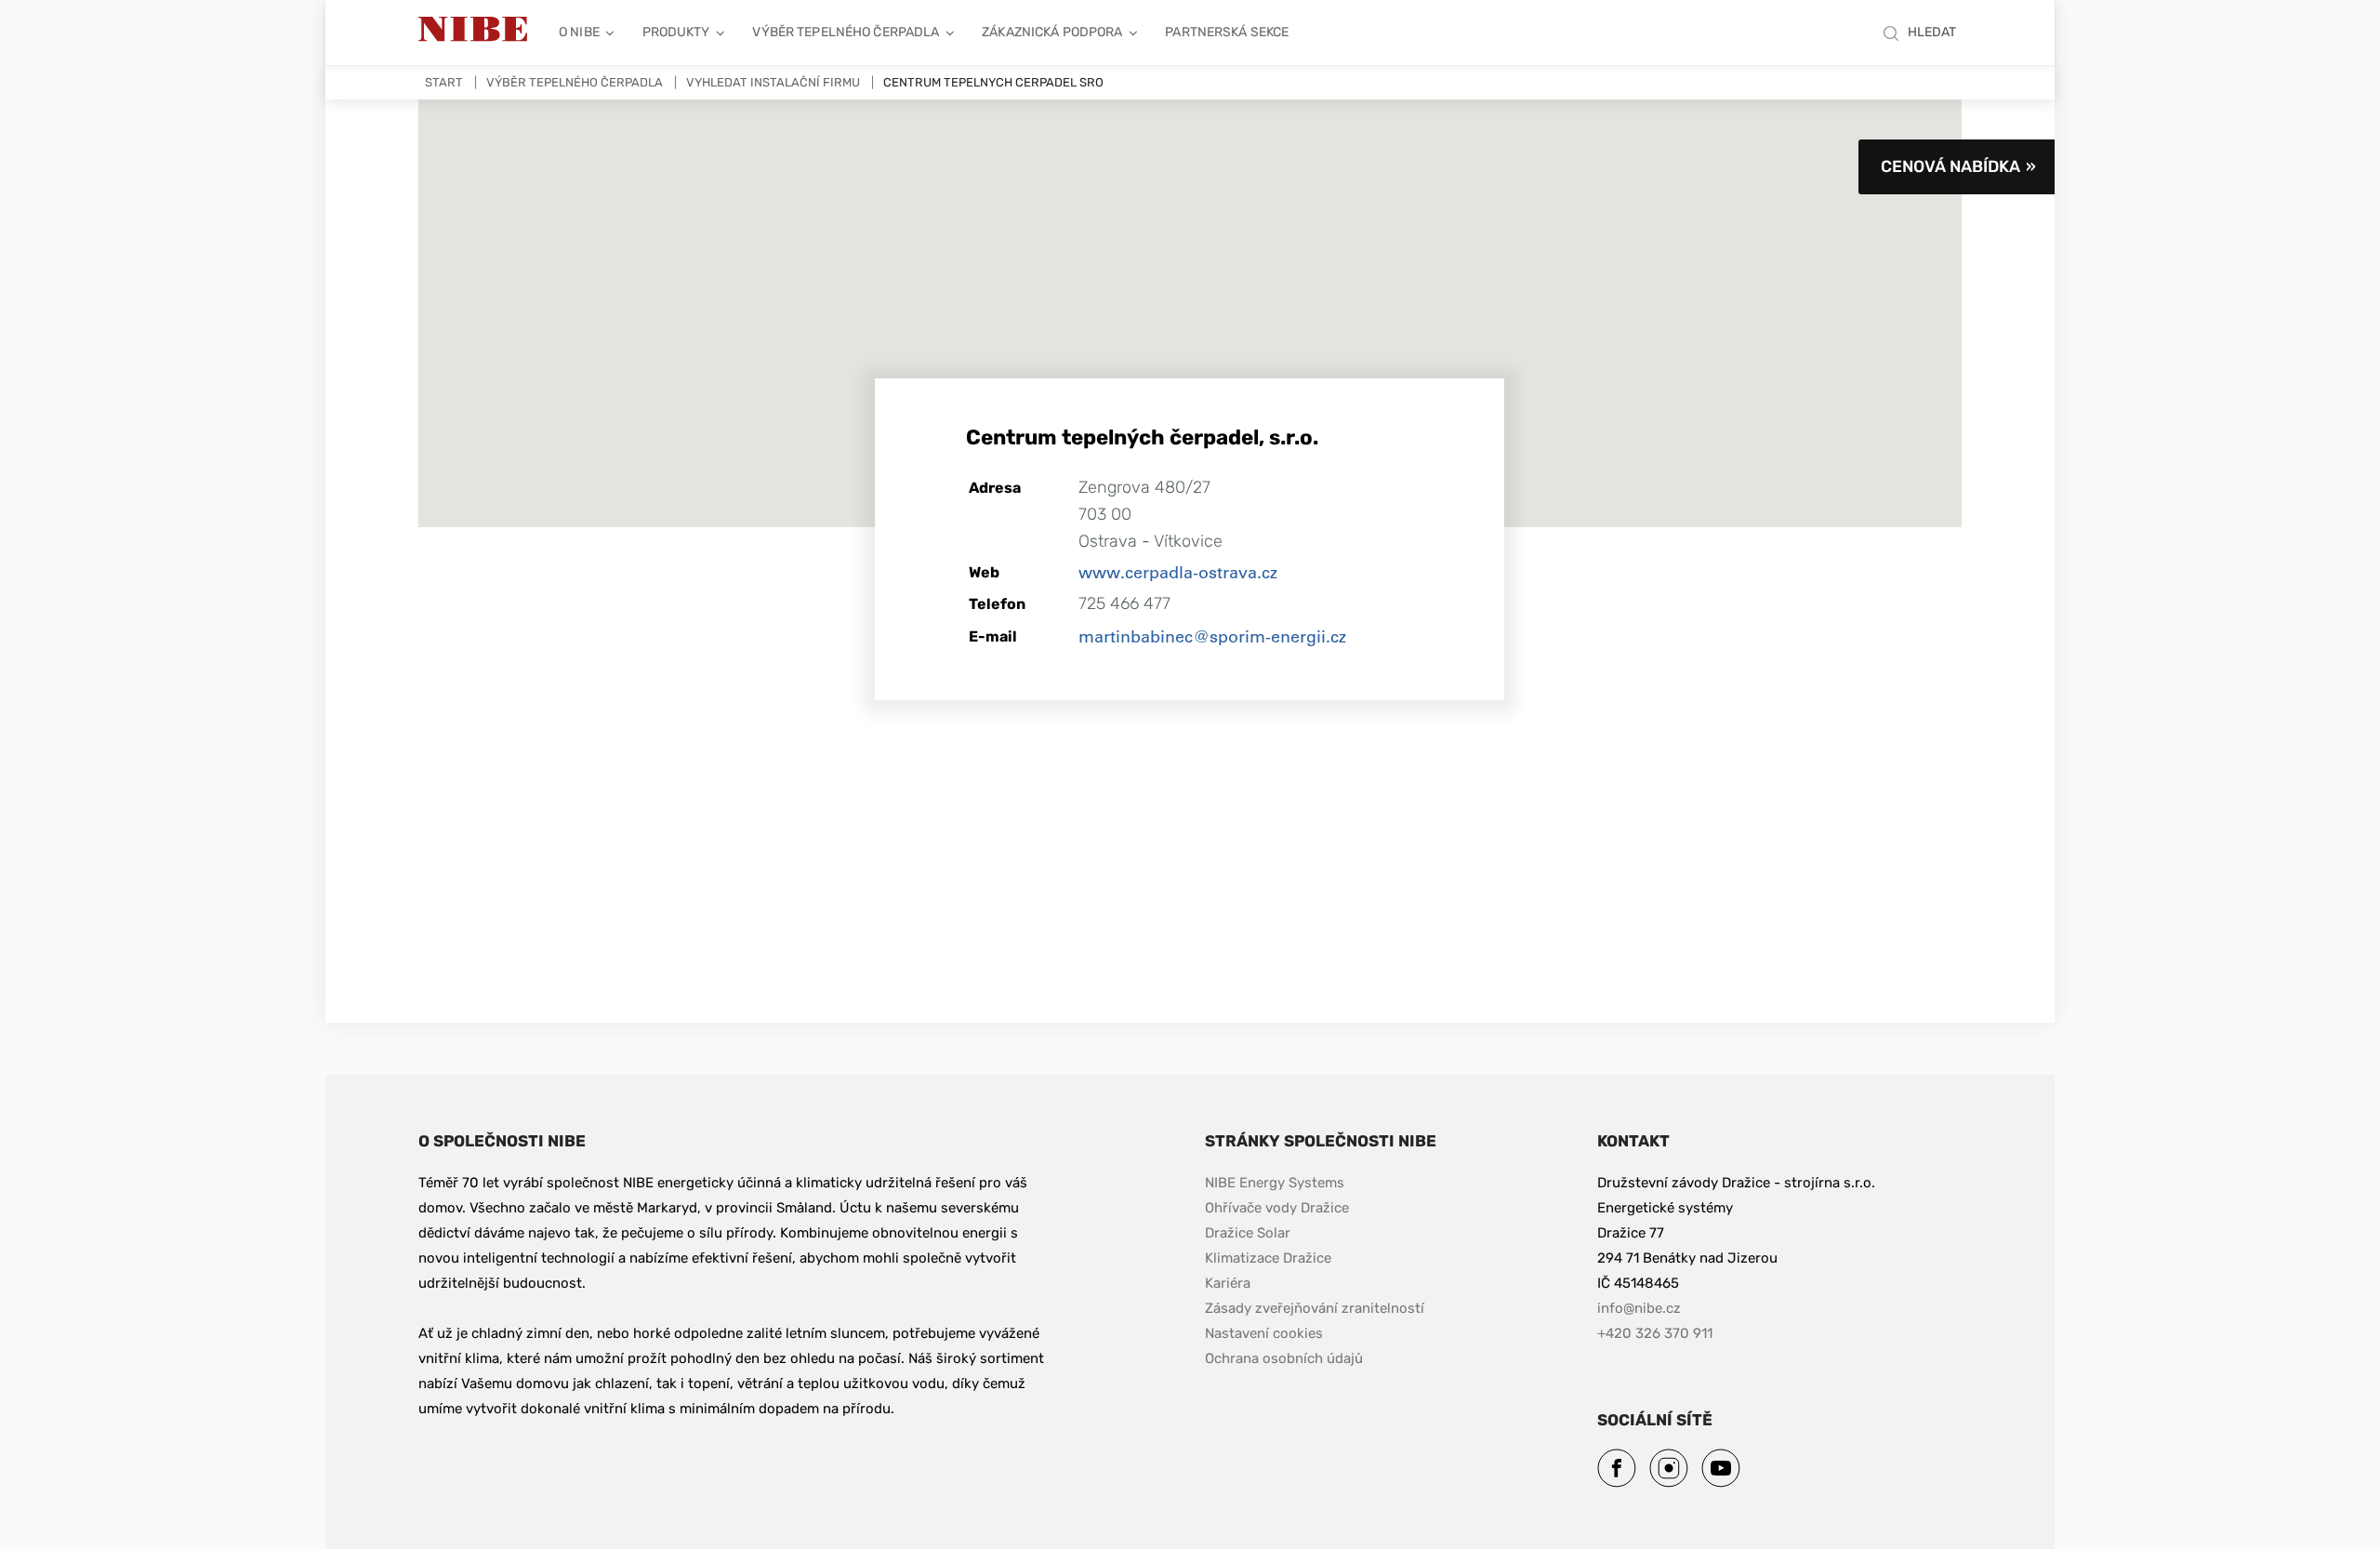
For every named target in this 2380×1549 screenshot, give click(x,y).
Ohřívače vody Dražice (1277, 1208)
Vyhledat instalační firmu (773, 82)
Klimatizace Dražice (1268, 1258)
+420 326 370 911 (1655, 1333)
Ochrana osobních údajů (1284, 1358)
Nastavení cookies (1264, 1333)
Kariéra (1230, 1283)
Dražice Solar (1248, 1233)
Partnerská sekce (1227, 32)
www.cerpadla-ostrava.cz (1178, 572)
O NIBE (579, 32)
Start (444, 82)
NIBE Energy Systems (1275, 1183)
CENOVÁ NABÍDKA (1950, 166)
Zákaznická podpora (1052, 32)
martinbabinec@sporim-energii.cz (1212, 636)
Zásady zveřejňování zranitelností (1315, 1308)
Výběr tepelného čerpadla (846, 32)
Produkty (676, 32)
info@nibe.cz (1639, 1308)
